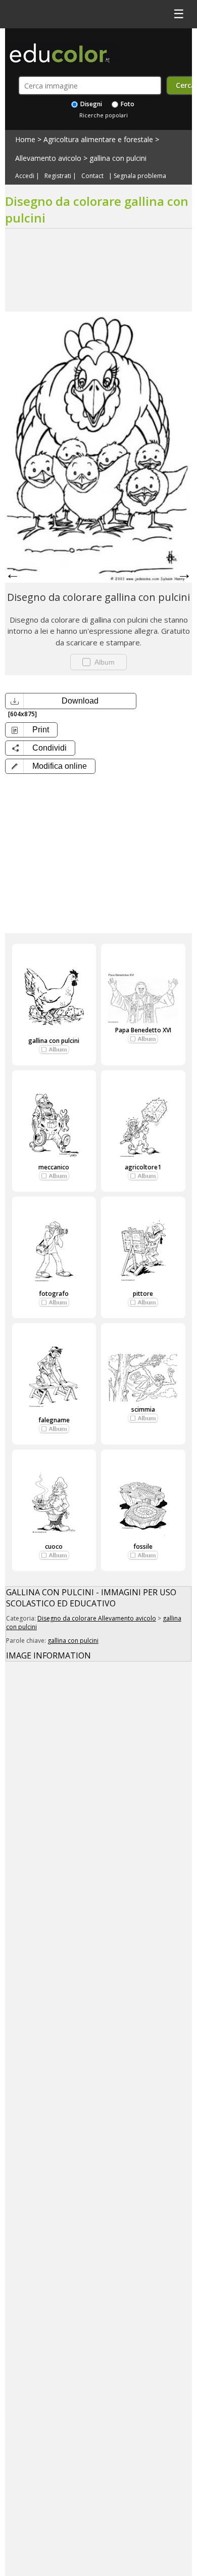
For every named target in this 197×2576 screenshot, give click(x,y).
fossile (143, 1546)
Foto (127, 104)
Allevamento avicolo (48, 158)
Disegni (90, 104)
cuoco (54, 1546)
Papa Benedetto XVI (143, 1030)
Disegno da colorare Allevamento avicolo (97, 1618)
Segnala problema (140, 176)
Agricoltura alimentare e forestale (98, 139)
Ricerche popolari (104, 115)
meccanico (54, 1167)
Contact (92, 176)
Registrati (58, 176)
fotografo (54, 1294)
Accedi (25, 176)
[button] (50, 766)
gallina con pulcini (118, 158)
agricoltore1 (143, 1167)
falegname (54, 1420)
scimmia (143, 1409)
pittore (143, 1294)
